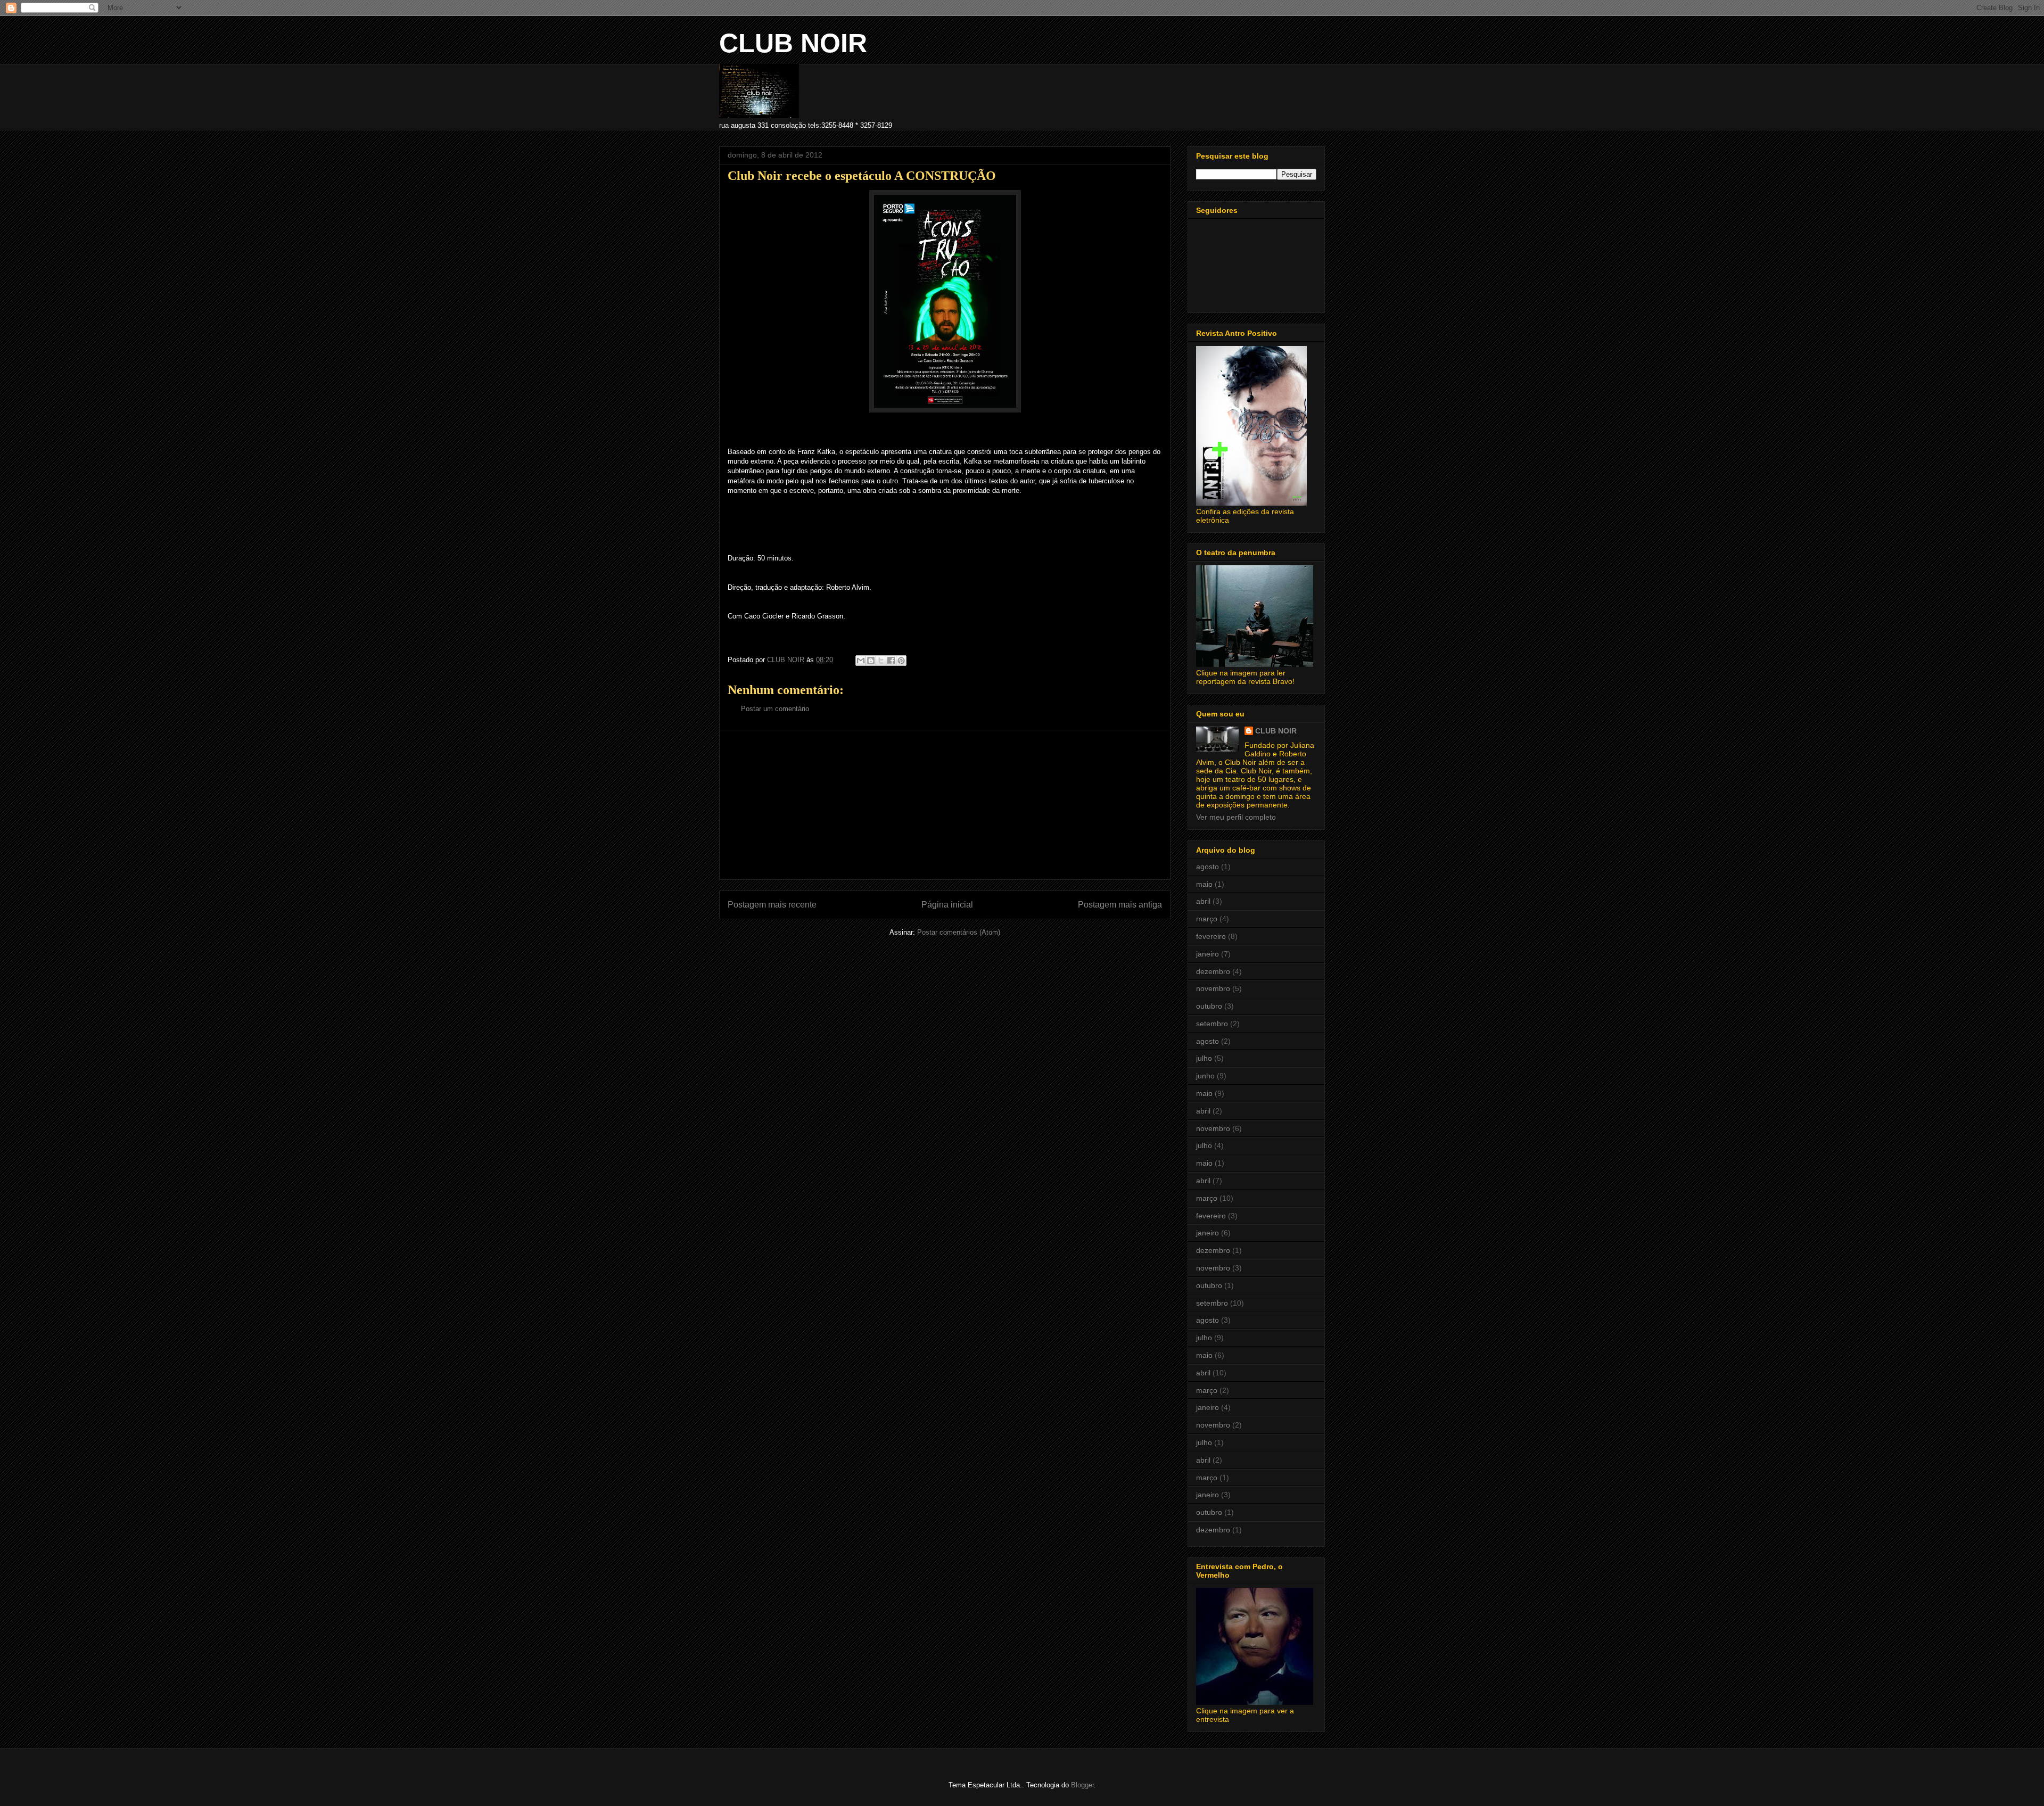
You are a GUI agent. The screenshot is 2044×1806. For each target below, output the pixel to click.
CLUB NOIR (793, 43)
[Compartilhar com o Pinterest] (901, 661)
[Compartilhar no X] (881, 661)
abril (1203, 901)
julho (1204, 1058)
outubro (1209, 1006)
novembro (1213, 988)
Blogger (1082, 1785)
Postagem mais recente (772, 905)
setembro (1212, 1024)
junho (1205, 1076)
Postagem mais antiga (1120, 905)
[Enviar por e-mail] (861, 661)
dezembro (1213, 971)
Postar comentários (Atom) (959, 932)
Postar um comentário (775, 709)
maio (1204, 884)
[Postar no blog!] (871, 661)
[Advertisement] (945, 805)
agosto (1208, 867)
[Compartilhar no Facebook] (891, 661)
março (1207, 919)
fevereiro (1211, 936)
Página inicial (947, 905)
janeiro (1208, 954)
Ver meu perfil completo (1236, 817)
